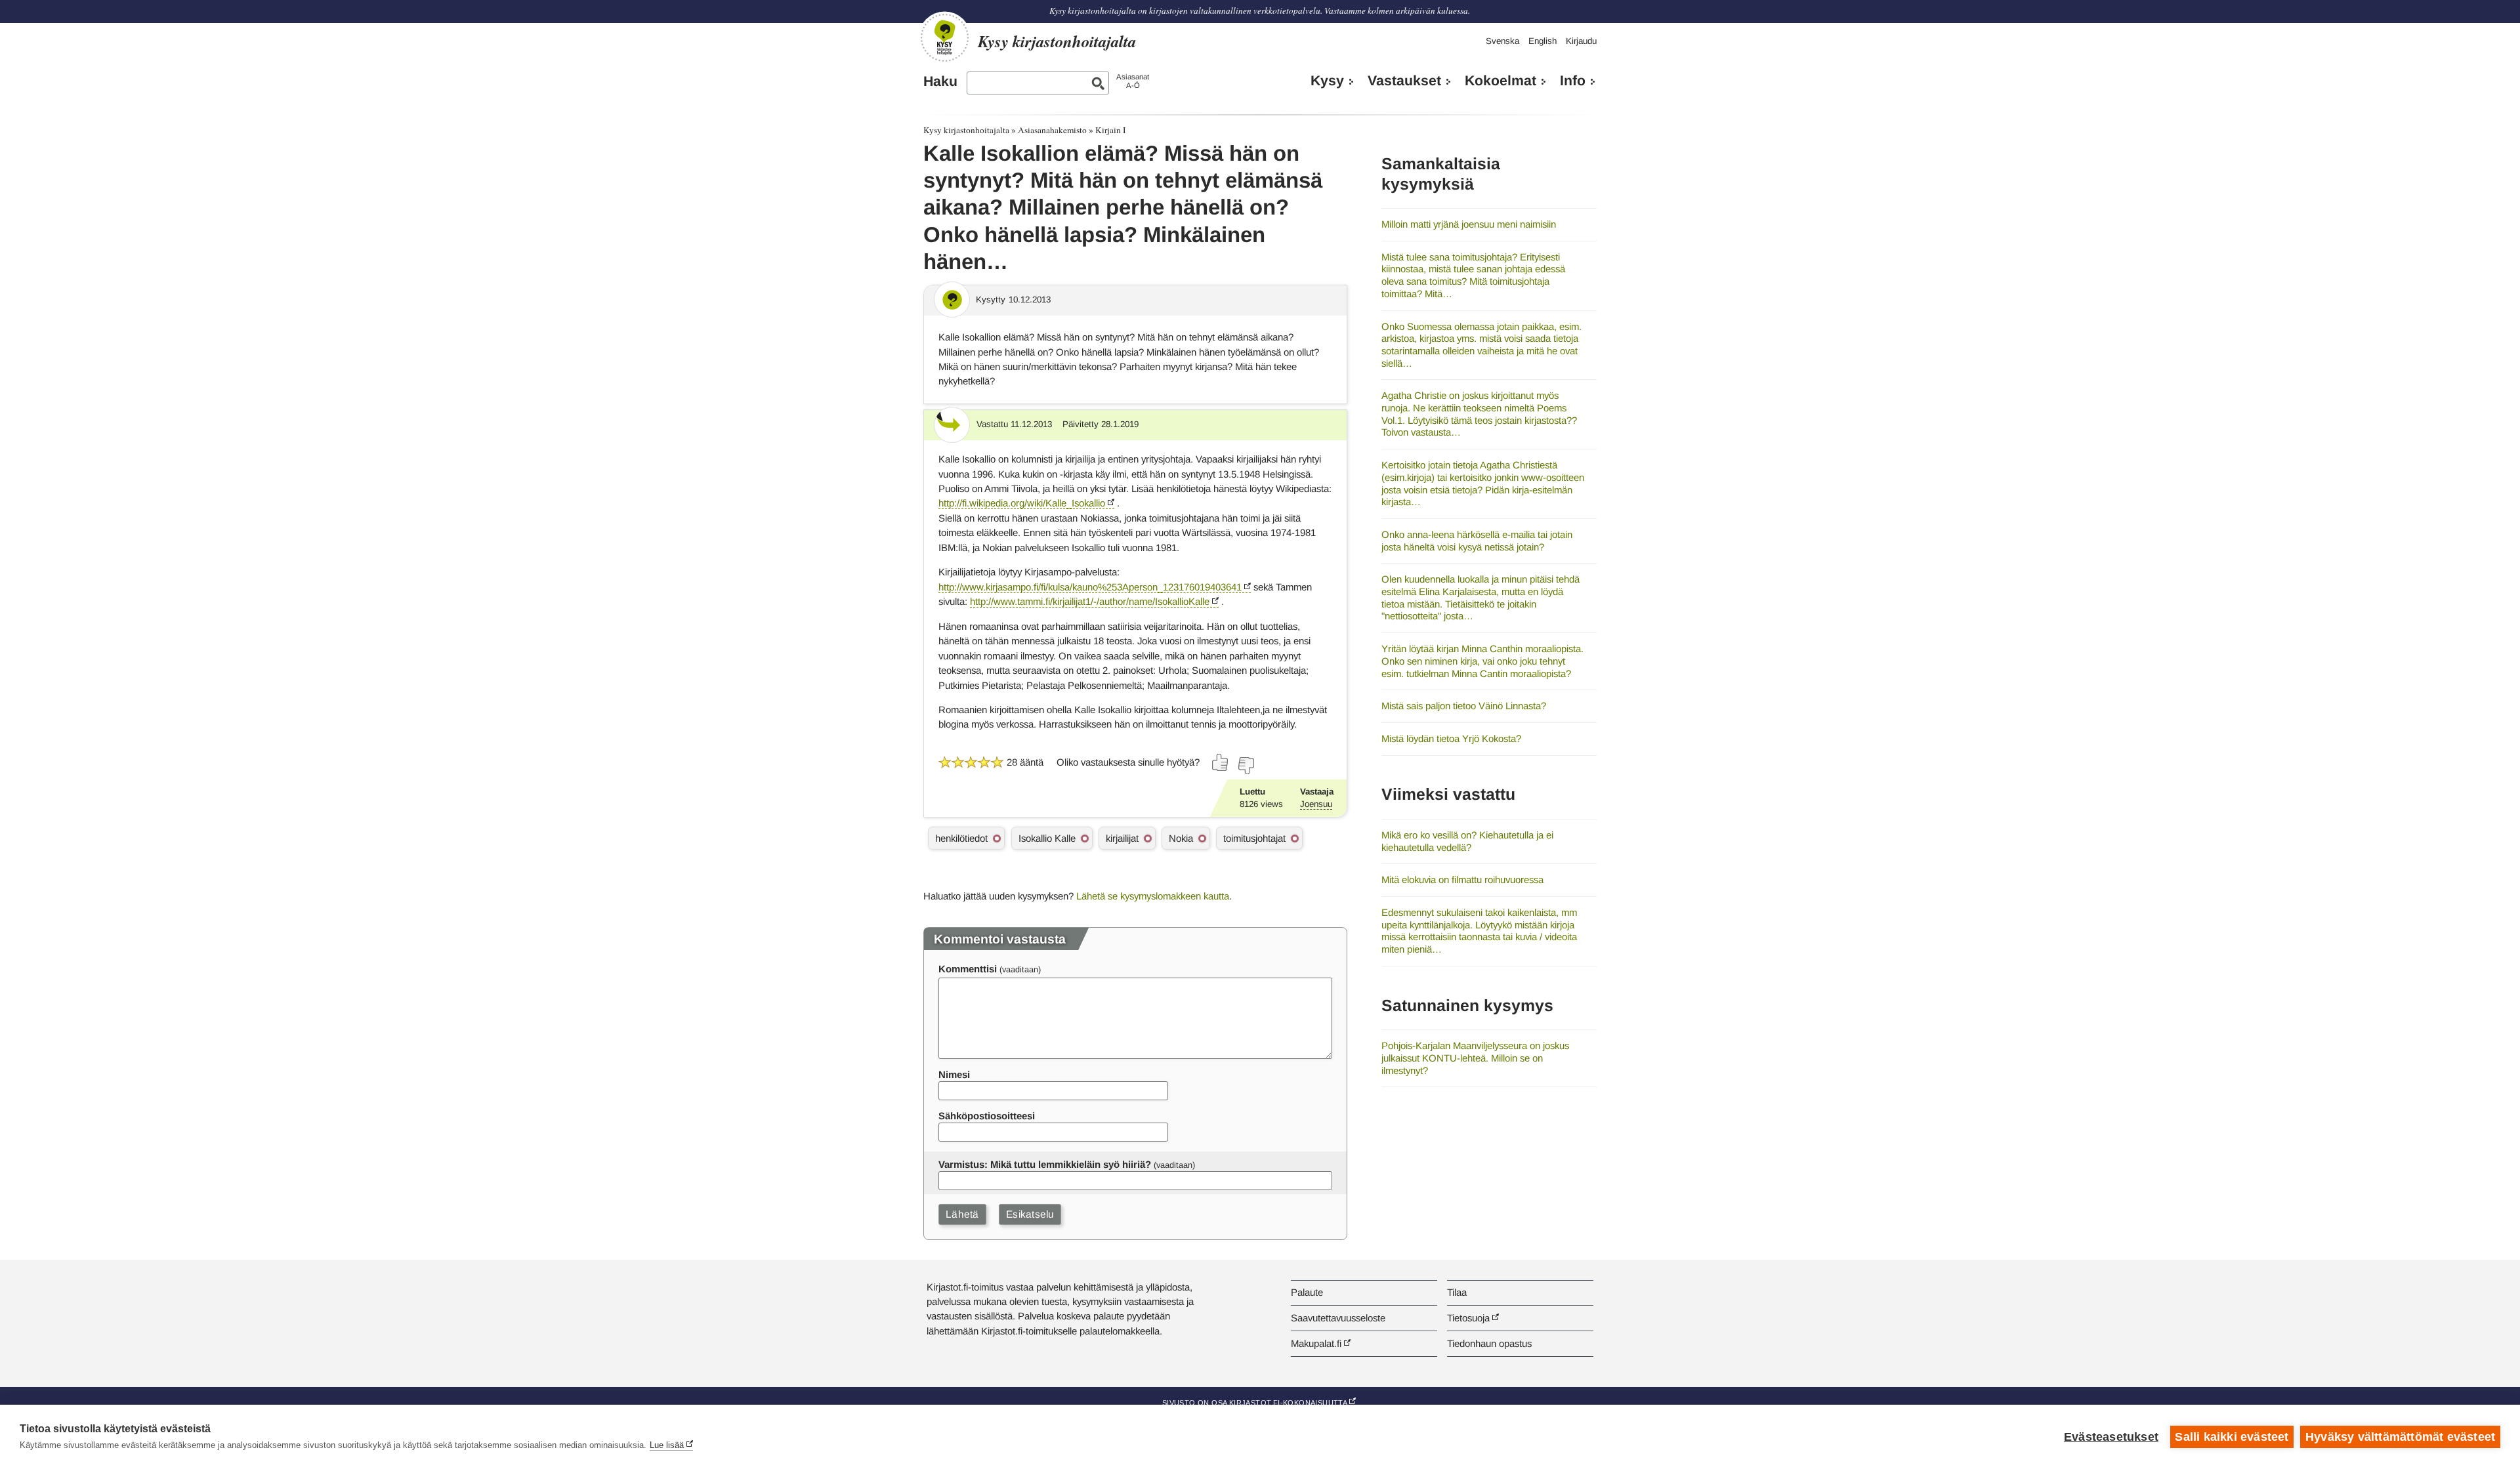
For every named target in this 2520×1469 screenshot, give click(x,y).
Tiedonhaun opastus (1489, 1343)
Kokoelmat (1501, 81)
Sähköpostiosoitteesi (987, 1116)
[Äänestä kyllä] (1221, 762)
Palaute (1307, 1292)
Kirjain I (1110, 130)
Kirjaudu (1581, 41)
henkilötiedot (961, 838)
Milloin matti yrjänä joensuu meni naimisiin (1469, 224)
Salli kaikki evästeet (2232, 1437)
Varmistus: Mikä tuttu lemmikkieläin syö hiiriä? (1045, 1164)
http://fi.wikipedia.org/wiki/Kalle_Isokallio (1022, 503)
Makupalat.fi (1316, 1343)
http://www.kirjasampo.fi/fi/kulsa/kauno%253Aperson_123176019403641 (1090, 587)
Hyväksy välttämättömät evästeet (2400, 1437)
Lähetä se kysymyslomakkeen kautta (1153, 896)
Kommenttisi (968, 969)
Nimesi (954, 1074)
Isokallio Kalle (1047, 838)
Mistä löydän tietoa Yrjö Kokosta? (1451, 738)
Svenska (1502, 41)
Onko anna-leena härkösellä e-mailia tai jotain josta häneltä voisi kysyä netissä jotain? (1477, 541)
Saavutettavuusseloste (1338, 1318)
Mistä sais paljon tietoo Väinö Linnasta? (1464, 706)
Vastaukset (1404, 81)
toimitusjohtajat (1254, 838)
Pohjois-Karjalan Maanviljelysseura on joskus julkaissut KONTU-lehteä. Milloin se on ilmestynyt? (1475, 1058)
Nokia (1181, 838)
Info (1573, 81)
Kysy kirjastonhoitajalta (966, 130)
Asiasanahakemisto (1052, 130)
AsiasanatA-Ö (1133, 81)
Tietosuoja (1468, 1318)
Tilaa (1457, 1292)
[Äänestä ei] (1246, 766)
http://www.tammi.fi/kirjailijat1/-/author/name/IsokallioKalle (1090, 601)
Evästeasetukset (2111, 1437)
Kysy (1327, 81)
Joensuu (1316, 804)
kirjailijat (1122, 838)
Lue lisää (667, 1445)
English (1543, 41)
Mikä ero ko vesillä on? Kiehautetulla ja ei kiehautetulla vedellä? (1467, 841)
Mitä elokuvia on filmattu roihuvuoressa (1462, 879)
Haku (940, 81)
